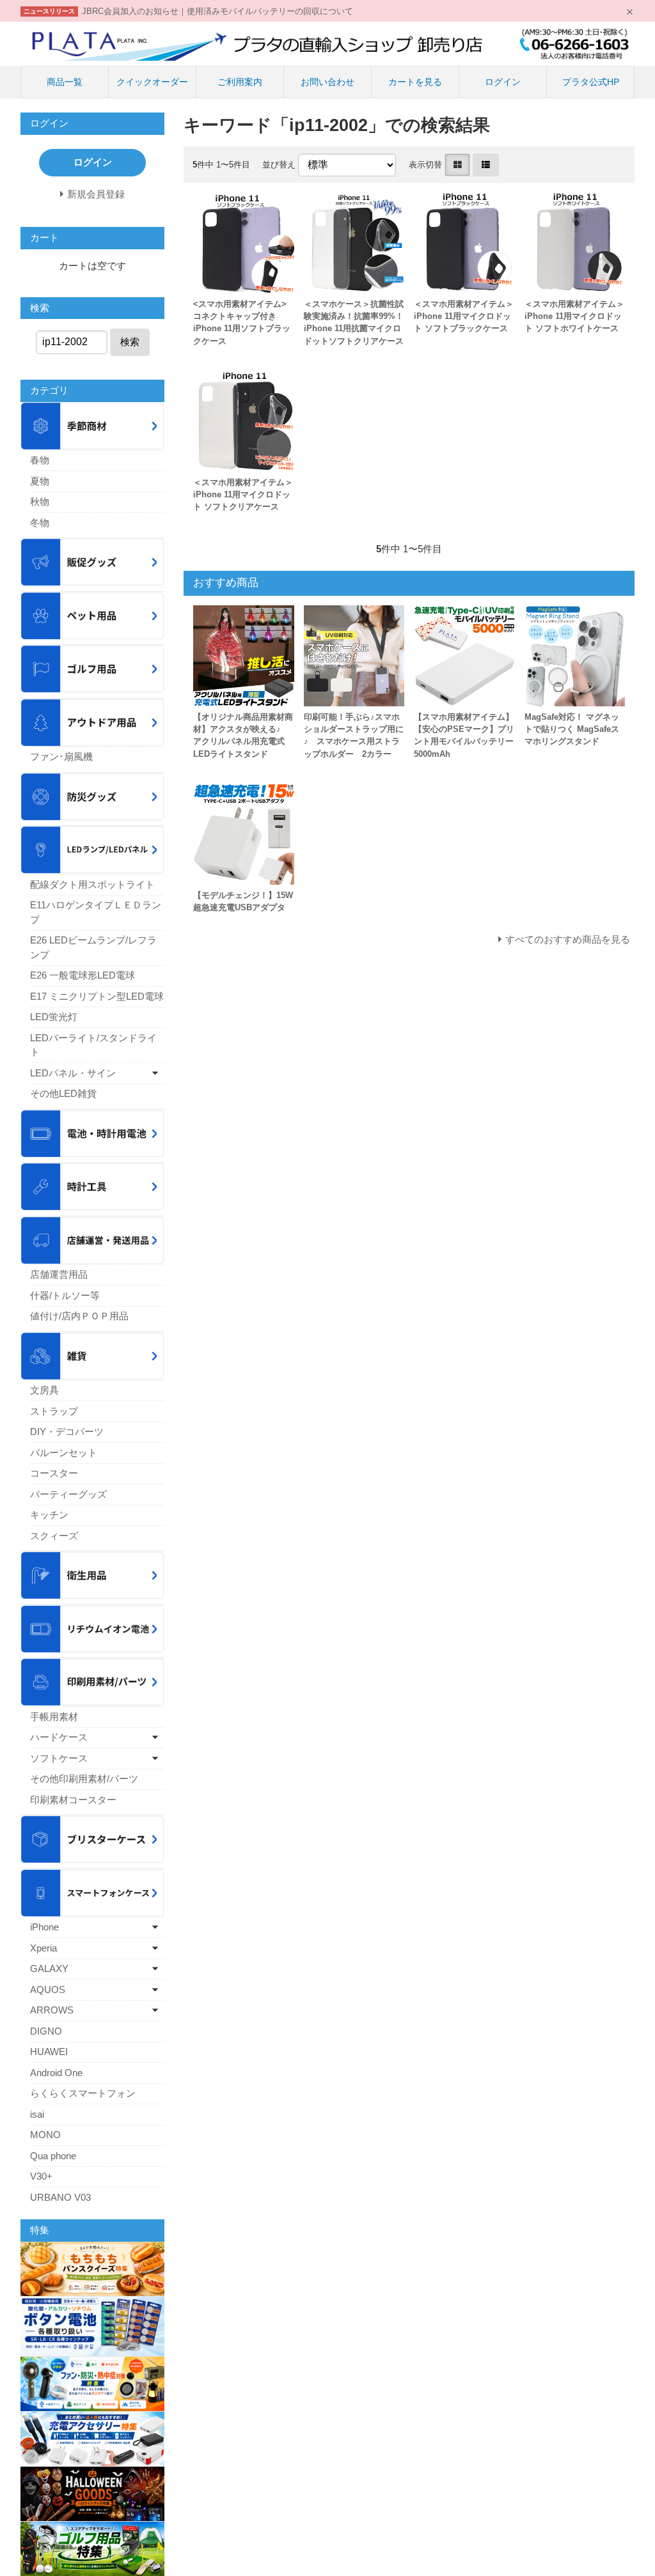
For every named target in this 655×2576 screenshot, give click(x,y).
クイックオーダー (152, 82)
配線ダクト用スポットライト (92, 884)
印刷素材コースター (73, 1800)
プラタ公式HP (591, 82)
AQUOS (48, 1990)
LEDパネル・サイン (73, 1073)
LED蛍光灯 (54, 1017)
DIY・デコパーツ (67, 1432)
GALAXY (49, 1968)
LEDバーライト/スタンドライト (93, 1045)
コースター (54, 1473)
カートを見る (415, 82)
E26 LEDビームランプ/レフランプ (93, 947)
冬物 (40, 523)
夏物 (40, 481)
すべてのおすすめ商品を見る (568, 939)
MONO (45, 2135)
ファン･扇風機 (61, 757)
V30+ (41, 2176)
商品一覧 (65, 82)
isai (37, 2114)
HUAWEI (49, 2052)
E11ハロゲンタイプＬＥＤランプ (96, 912)
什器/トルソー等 (65, 1295)
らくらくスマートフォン (83, 2093)
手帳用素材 (54, 1717)
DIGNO (46, 2031)
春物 (40, 460)
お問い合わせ (327, 82)
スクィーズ (54, 1536)
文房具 (44, 1390)
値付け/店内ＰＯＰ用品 (79, 1316)
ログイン (503, 82)
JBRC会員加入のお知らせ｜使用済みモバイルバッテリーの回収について (217, 11)
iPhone (44, 1927)
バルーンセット (64, 1453)
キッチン (49, 1515)
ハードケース (59, 1737)
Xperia (43, 1948)
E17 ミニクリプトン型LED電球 (97, 996)
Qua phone (53, 2156)
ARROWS (52, 2010)
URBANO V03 (60, 2197)
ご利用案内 (240, 82)
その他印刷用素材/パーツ (84, 1779)
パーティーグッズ (68, 1494)
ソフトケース (59, 1758)
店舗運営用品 (59, 1274)
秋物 (40, 501)
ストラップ (54, 1411)
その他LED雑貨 (63, 1093)
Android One (56, 2073)
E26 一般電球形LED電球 (83, 975)
